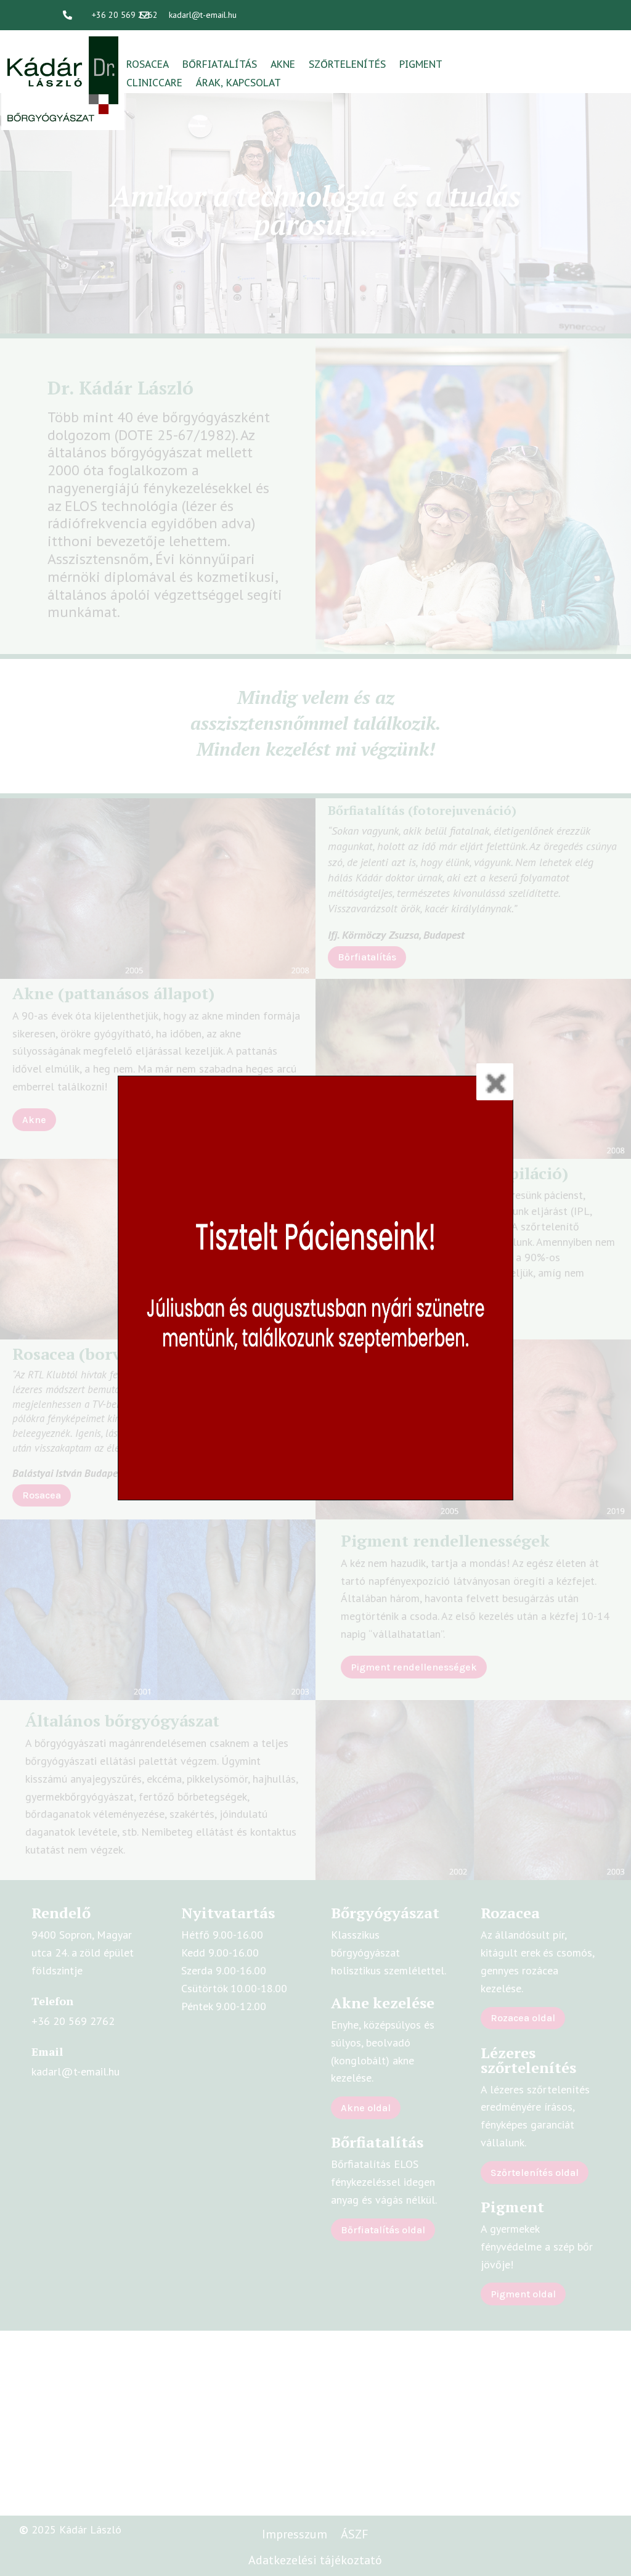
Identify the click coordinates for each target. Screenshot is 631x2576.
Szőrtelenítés (347, 65)
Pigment (421, 65)
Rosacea (148, 65)
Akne (283, 65)
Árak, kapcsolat (238, 84)
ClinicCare (154, 84)
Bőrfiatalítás (220, 65)
